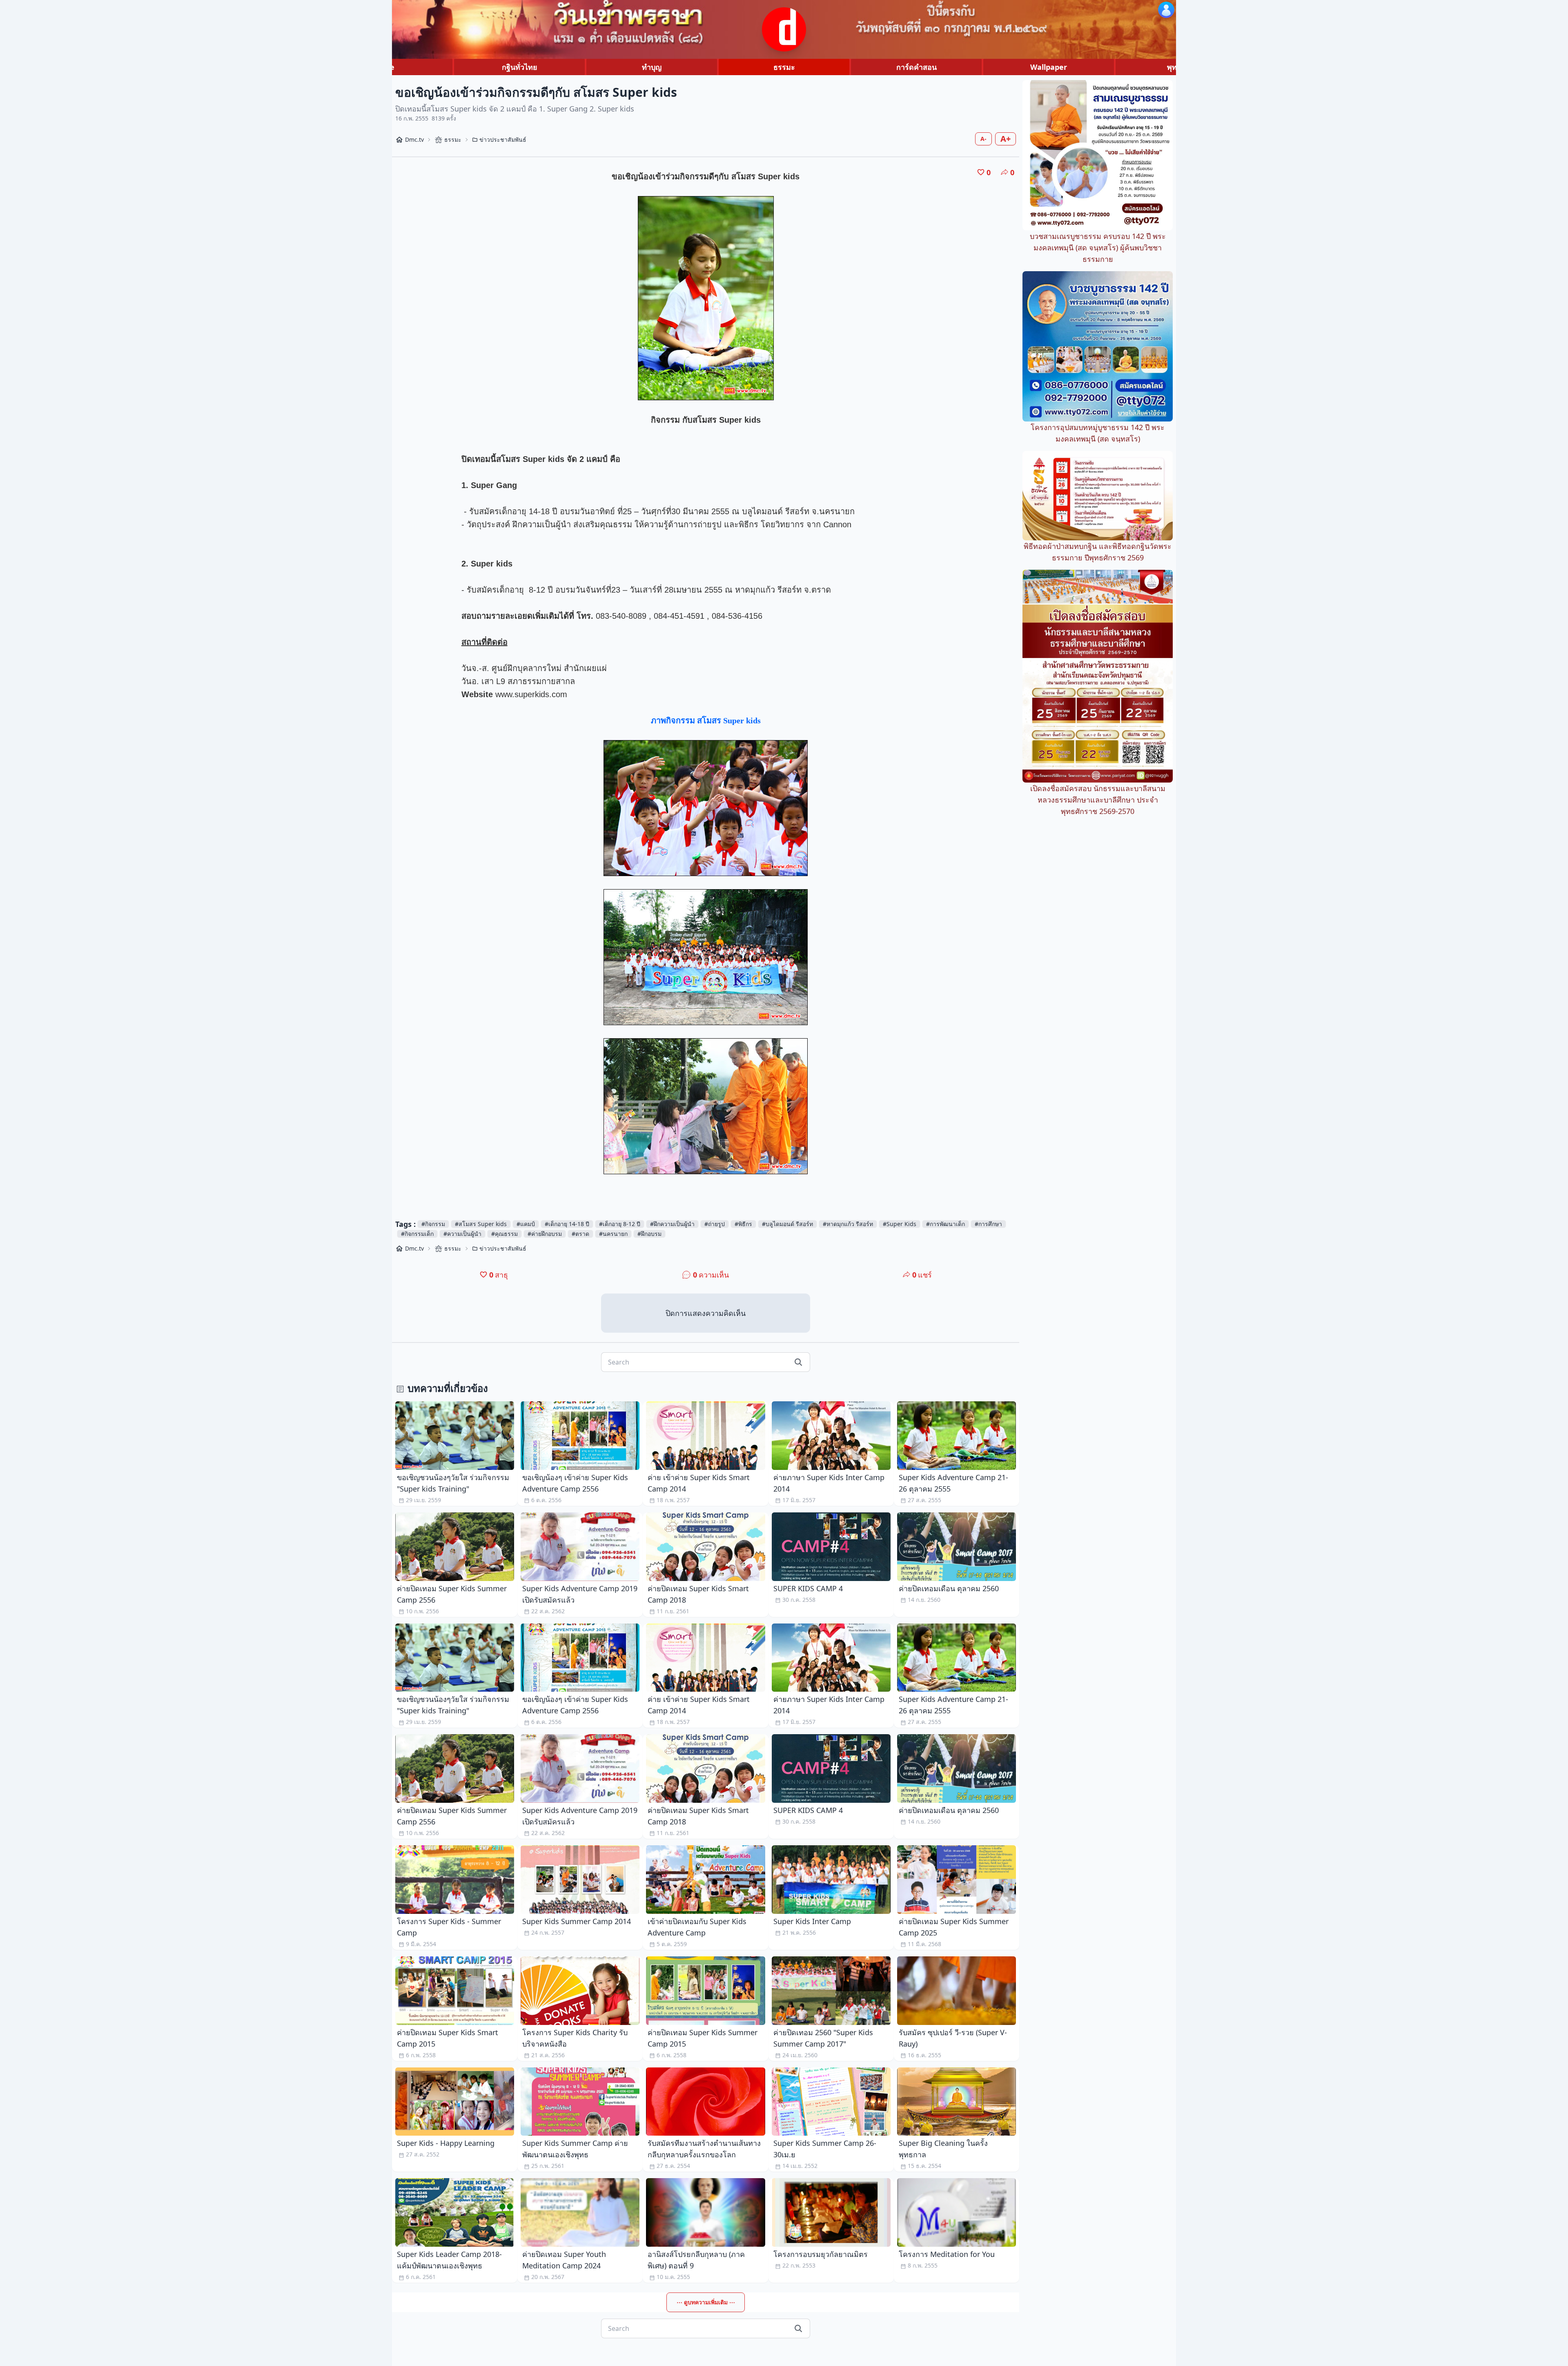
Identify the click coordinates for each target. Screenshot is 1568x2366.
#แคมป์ (526, 1224)
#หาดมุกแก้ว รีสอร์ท (848, 1224)
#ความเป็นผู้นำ (462, 1234)
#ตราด (580, 1234)
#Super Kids (900, 1224)
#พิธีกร (743, 1224)
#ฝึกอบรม (649, 1234)
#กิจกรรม (433, 1224)
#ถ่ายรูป (715, 1224)
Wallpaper (1049, 67)
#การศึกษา (988, 1224)
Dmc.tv (414, 139)
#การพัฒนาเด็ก (945, 1224)
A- (983, 139)
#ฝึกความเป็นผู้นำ (672, 1224)
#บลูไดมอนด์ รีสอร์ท (787, 1224)
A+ (1006, 139)
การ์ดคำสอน (917, 67)
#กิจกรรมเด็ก (417, 1234)
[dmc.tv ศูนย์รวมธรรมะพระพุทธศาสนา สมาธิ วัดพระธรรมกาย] (784, 29)
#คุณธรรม (504, 1234)
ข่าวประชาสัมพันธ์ (503, 139)
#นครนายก (613, 1234)
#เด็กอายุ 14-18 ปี (567, 1224)
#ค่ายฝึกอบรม (545, 1234)
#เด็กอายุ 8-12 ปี (620, 1224)
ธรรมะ (784, 67)
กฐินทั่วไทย (520, 67)
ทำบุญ (652, 67)
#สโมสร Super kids (481, 1224)
